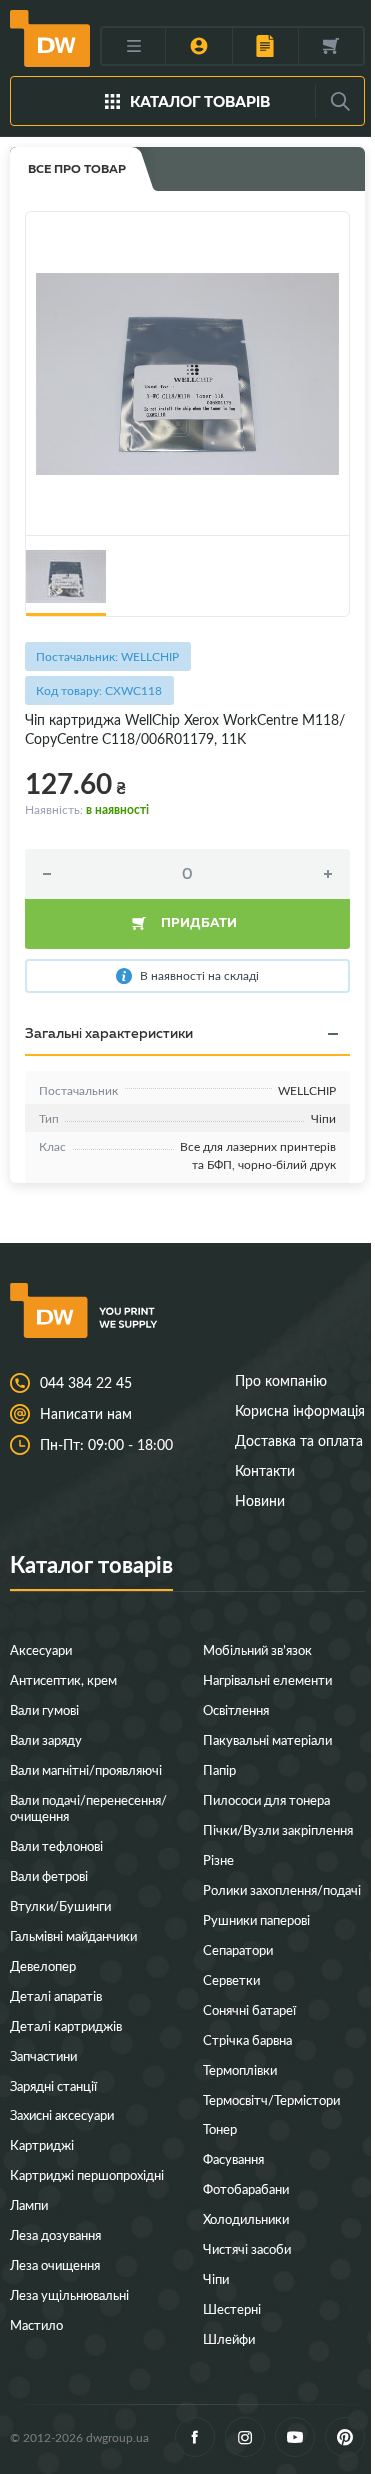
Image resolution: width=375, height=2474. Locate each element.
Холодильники (246, 2218)
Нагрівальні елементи (267, 1679)
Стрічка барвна (247, 2039)
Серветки (231, 1979)
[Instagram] (245, 2437)
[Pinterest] (345, 2437)
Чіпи (216, 2278)
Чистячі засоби (247, 2248)
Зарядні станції (53, 2085)
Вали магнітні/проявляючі (86, 1769)
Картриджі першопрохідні (87, 2174)
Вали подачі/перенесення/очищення (88, 1807)
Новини (260, 1500)
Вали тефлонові (56, 1845)
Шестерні (232, 2308)
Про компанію (281, 1380)
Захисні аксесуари (62, 2114)
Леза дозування (55, 2234)
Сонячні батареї (249, 2009)
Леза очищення (55, 2264)
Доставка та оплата (299, 1440)
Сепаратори (238, 1949)
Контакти (265, 1470)
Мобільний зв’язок (257, 1649)
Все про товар (77, 168)
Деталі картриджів (66, 2025)
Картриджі (42, 2144)
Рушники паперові (256, 1919)
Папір (219, 1769)
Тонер (220, 2128)
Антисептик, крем (63, 1679)
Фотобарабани (246, 2188)
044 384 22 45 (86, 1383)
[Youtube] (295, 2437)
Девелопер (43, 1965)
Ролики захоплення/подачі (282, 1889)
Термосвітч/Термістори (271, 2099)
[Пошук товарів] (340, 101)
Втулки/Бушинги (60, 1905)
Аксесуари (41, 1649)
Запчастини (43, 2055)
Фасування (233, 2158)
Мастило (36, 2324)
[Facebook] (195, 2437)
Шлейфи (229, 2338)
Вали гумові (44, 1709)
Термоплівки (240, 2069)
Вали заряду (46, 1739)
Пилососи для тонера (266, 1799)
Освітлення (236, 1709)
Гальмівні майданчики (73, 1935)
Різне (218, 1859)
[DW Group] (50, 38)
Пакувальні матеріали (267, 1739)
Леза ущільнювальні (69, 2294)
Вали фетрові (49, 1875)
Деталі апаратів (56, 1995)
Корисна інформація (300, 1410)
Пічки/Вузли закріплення (278, 1829)
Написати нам (86, 1414)
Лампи (29, 2204)
